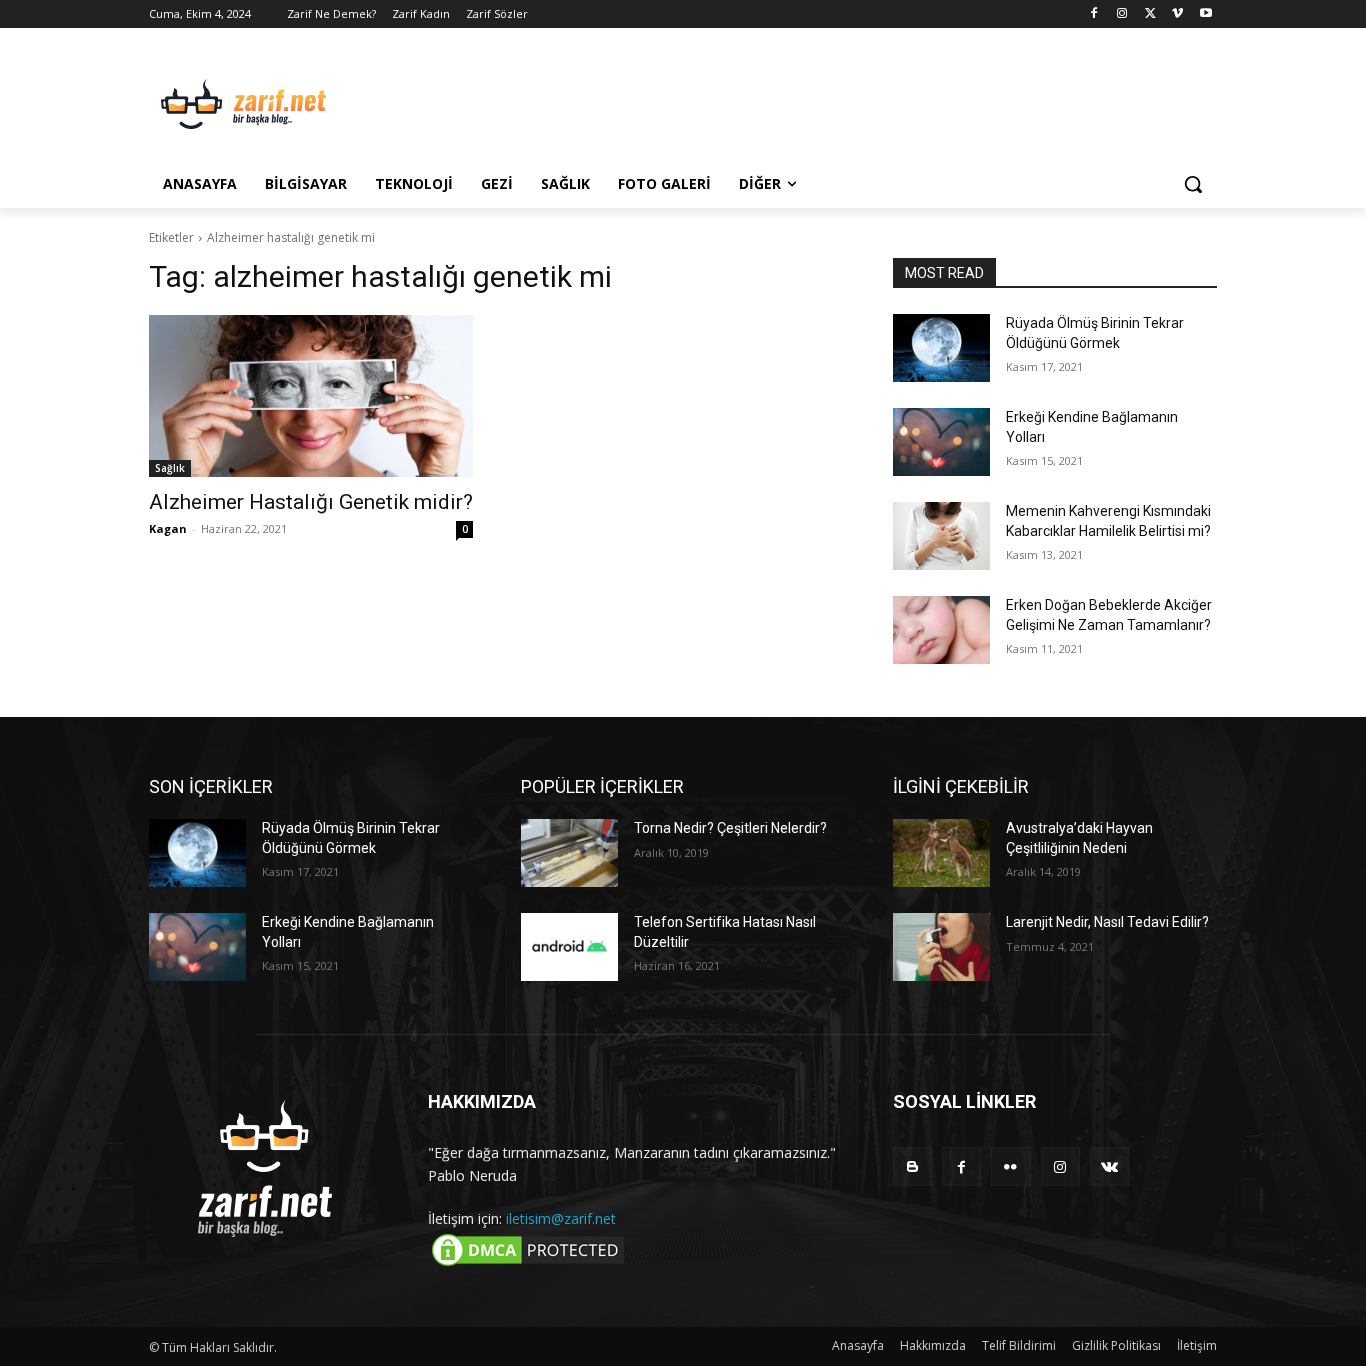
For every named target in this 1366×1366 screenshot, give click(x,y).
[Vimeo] (1177, 14)
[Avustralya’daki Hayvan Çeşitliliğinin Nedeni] (941, 853)
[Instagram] (1122, 14)
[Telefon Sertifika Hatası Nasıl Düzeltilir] (569, 947)
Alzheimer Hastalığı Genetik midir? (311, 502)
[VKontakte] (1109, 1166)
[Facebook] (1094, 14)
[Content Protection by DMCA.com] (528, 1264)
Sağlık (170, 468)
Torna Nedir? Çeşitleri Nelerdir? (730, 828)
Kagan (168, 528)
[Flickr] (1010, 1166)
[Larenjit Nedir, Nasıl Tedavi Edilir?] (941, 947)
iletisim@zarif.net (561, 1218)
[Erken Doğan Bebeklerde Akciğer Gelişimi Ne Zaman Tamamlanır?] (941, 630)
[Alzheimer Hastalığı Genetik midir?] (311, 396)
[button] (1193, 184)
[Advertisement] (833, 101)
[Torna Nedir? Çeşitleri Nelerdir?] (569, 853)
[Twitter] (1150, 14)
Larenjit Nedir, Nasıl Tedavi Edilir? (1107, 922)
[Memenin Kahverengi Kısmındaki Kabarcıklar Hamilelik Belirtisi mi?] (941, 536)
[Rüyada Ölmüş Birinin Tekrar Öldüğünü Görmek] (941, 348)
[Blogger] (912, 1166)
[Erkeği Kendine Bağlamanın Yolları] (941, 442)
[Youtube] (1205, 14)
